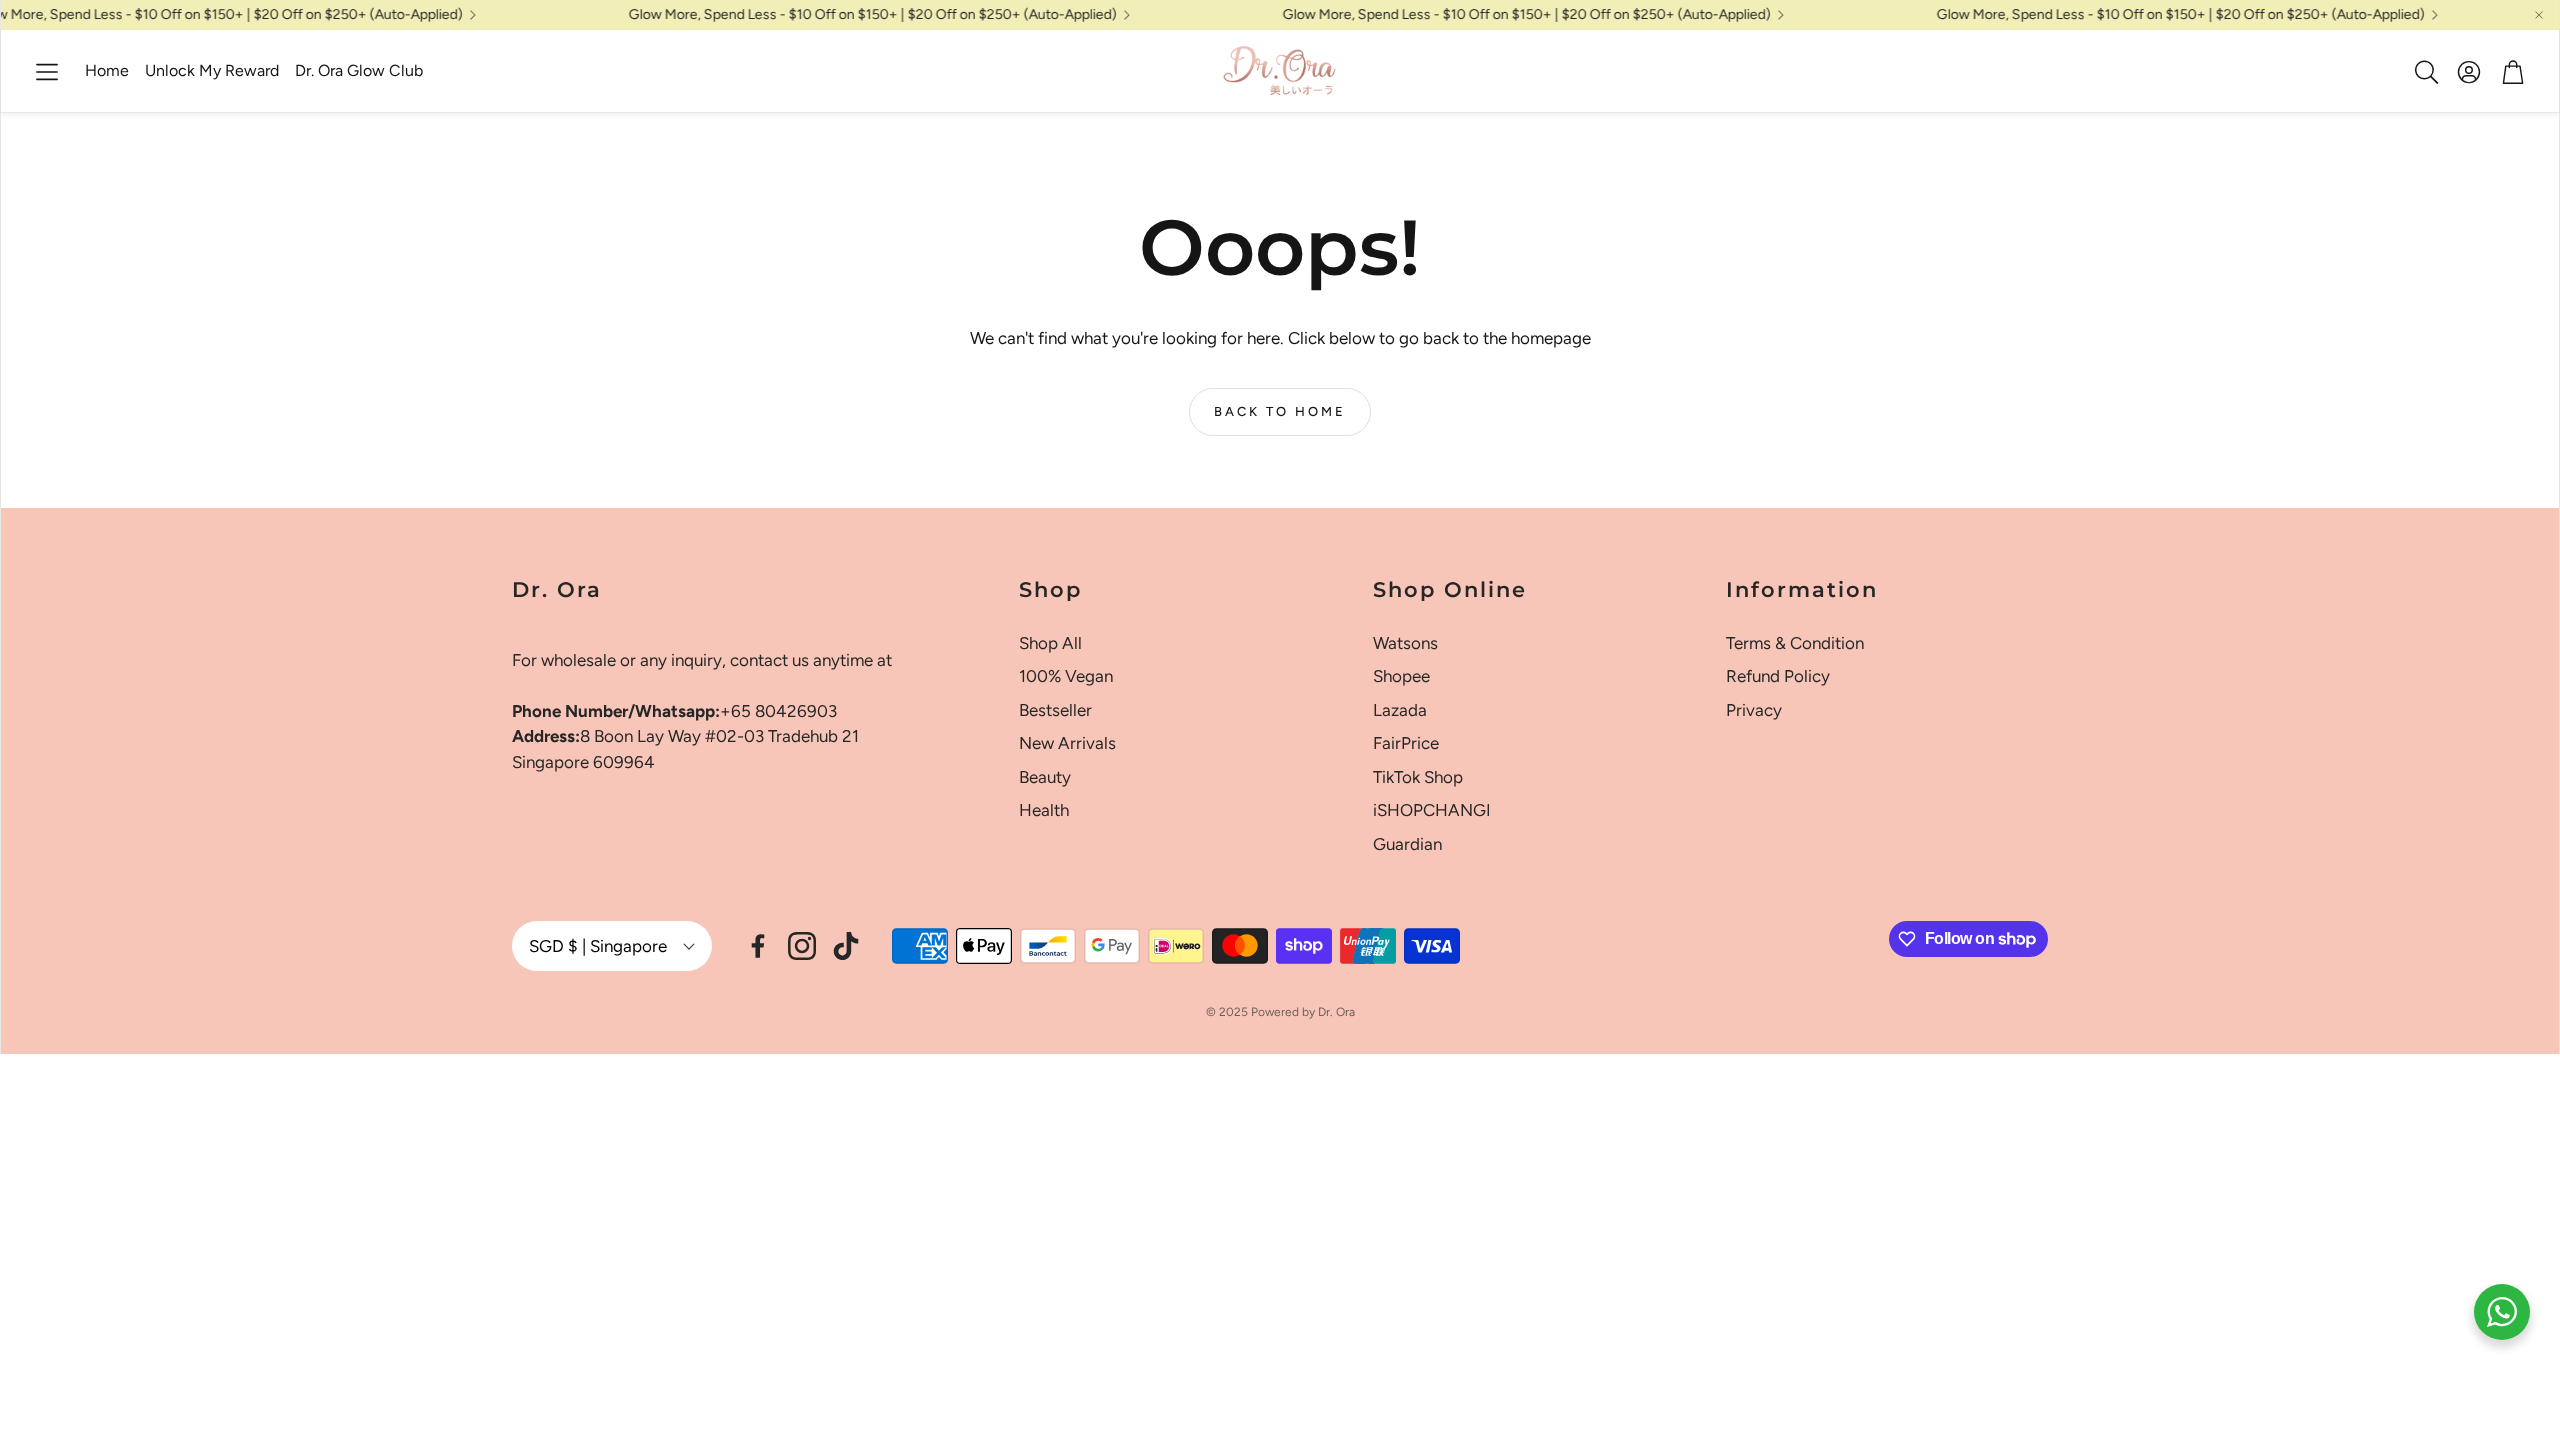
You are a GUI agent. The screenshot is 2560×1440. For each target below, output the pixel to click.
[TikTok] (846, 946)
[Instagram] (802, 946)
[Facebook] (758, 946)
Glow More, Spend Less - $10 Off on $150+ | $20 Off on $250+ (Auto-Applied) (825, 15)
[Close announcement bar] (2539, 15)
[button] (47, 72)
